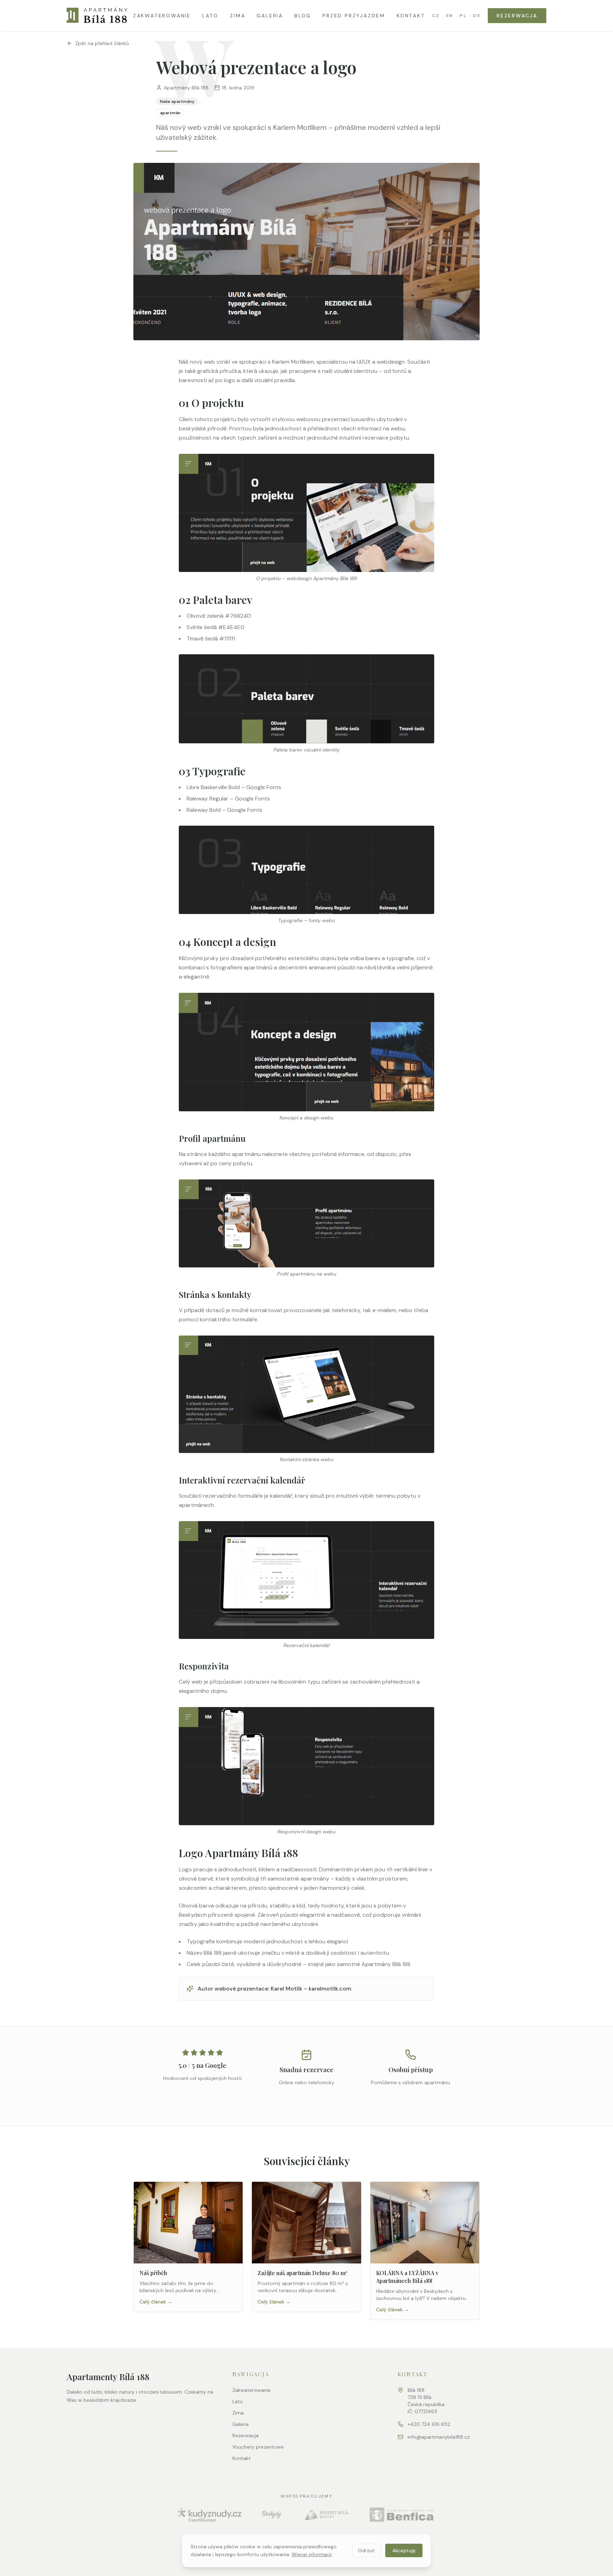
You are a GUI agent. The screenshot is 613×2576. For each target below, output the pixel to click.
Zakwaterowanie (162, 16)
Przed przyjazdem (354, 16)
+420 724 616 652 (429, 2424)
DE (477, 16)
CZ (436, 16)
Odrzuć (366, 2550)
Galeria (270, 16)
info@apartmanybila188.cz (439, 2437)
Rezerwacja (517, 16)
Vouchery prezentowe (258, 2447)
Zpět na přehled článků (102, 43)
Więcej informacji (312, 2554)
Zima (238, 16)
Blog (303, 16)
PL (463, 16)
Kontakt (411, 16)
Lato (210, 16)
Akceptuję (404, 2550)
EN (450, 16)
